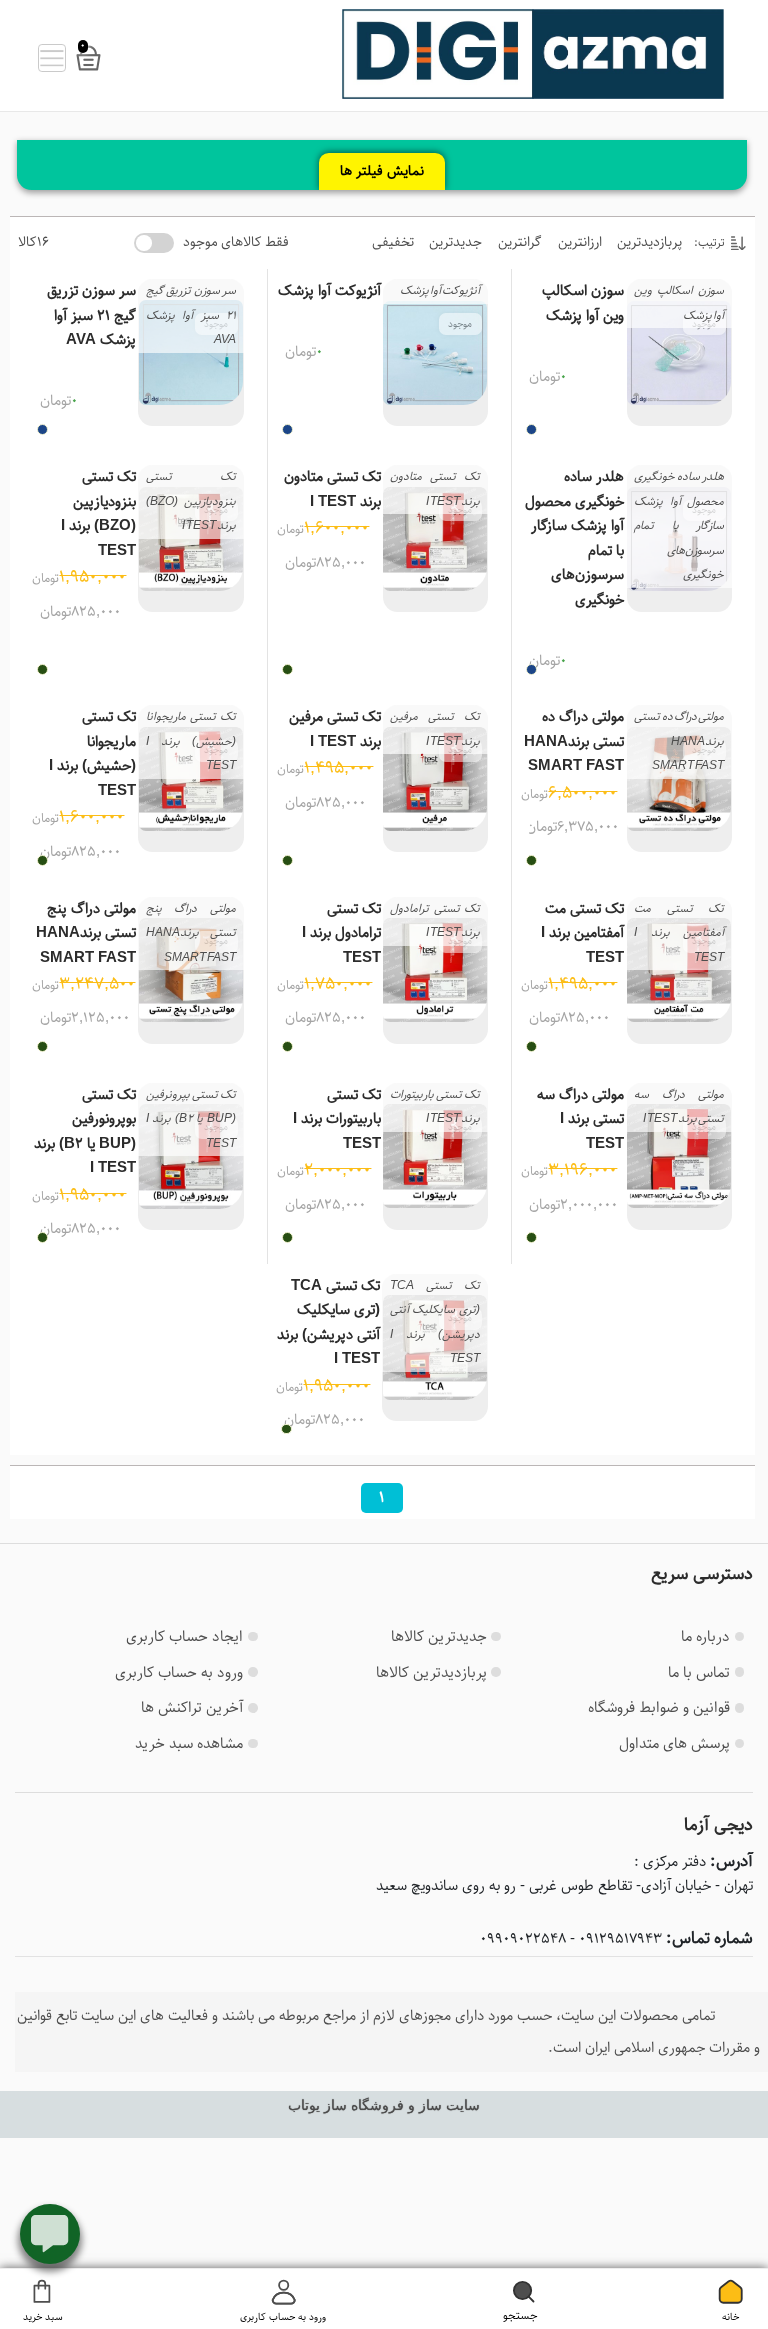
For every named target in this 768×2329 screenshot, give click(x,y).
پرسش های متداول (674, 1743)
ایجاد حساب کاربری (184, 1636)
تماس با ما (699, 1672)
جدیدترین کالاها (439, 1636)
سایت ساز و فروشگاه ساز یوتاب (384, 2105)
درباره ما (705, 1636)
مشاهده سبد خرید (189, 1743)
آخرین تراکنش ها (192, 1707)
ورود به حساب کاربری (179, 1672)
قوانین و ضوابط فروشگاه (659, 1707)
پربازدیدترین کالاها (431, 1672)
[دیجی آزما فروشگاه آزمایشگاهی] (533, 54)
